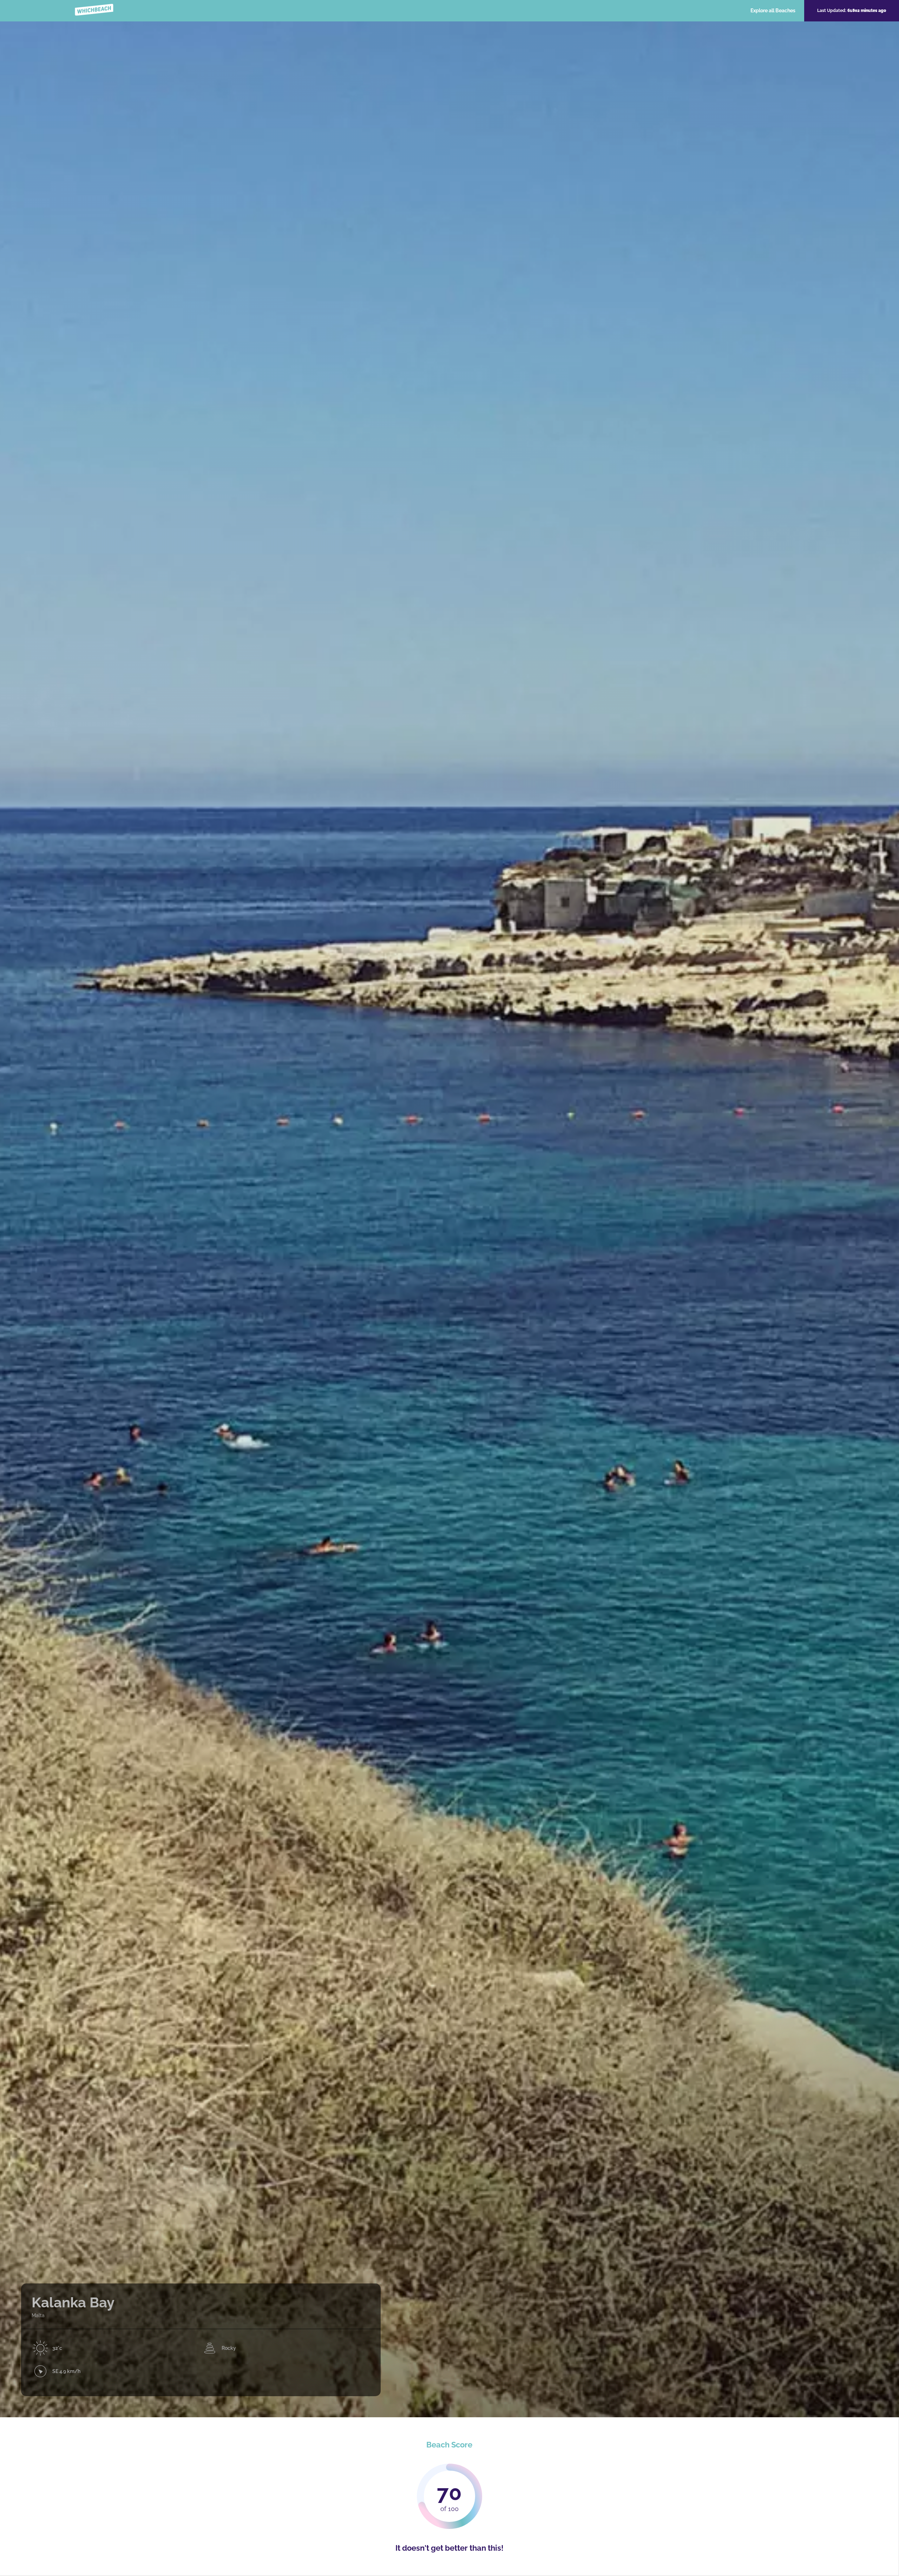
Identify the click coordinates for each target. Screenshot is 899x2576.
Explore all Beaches (773, 11)
